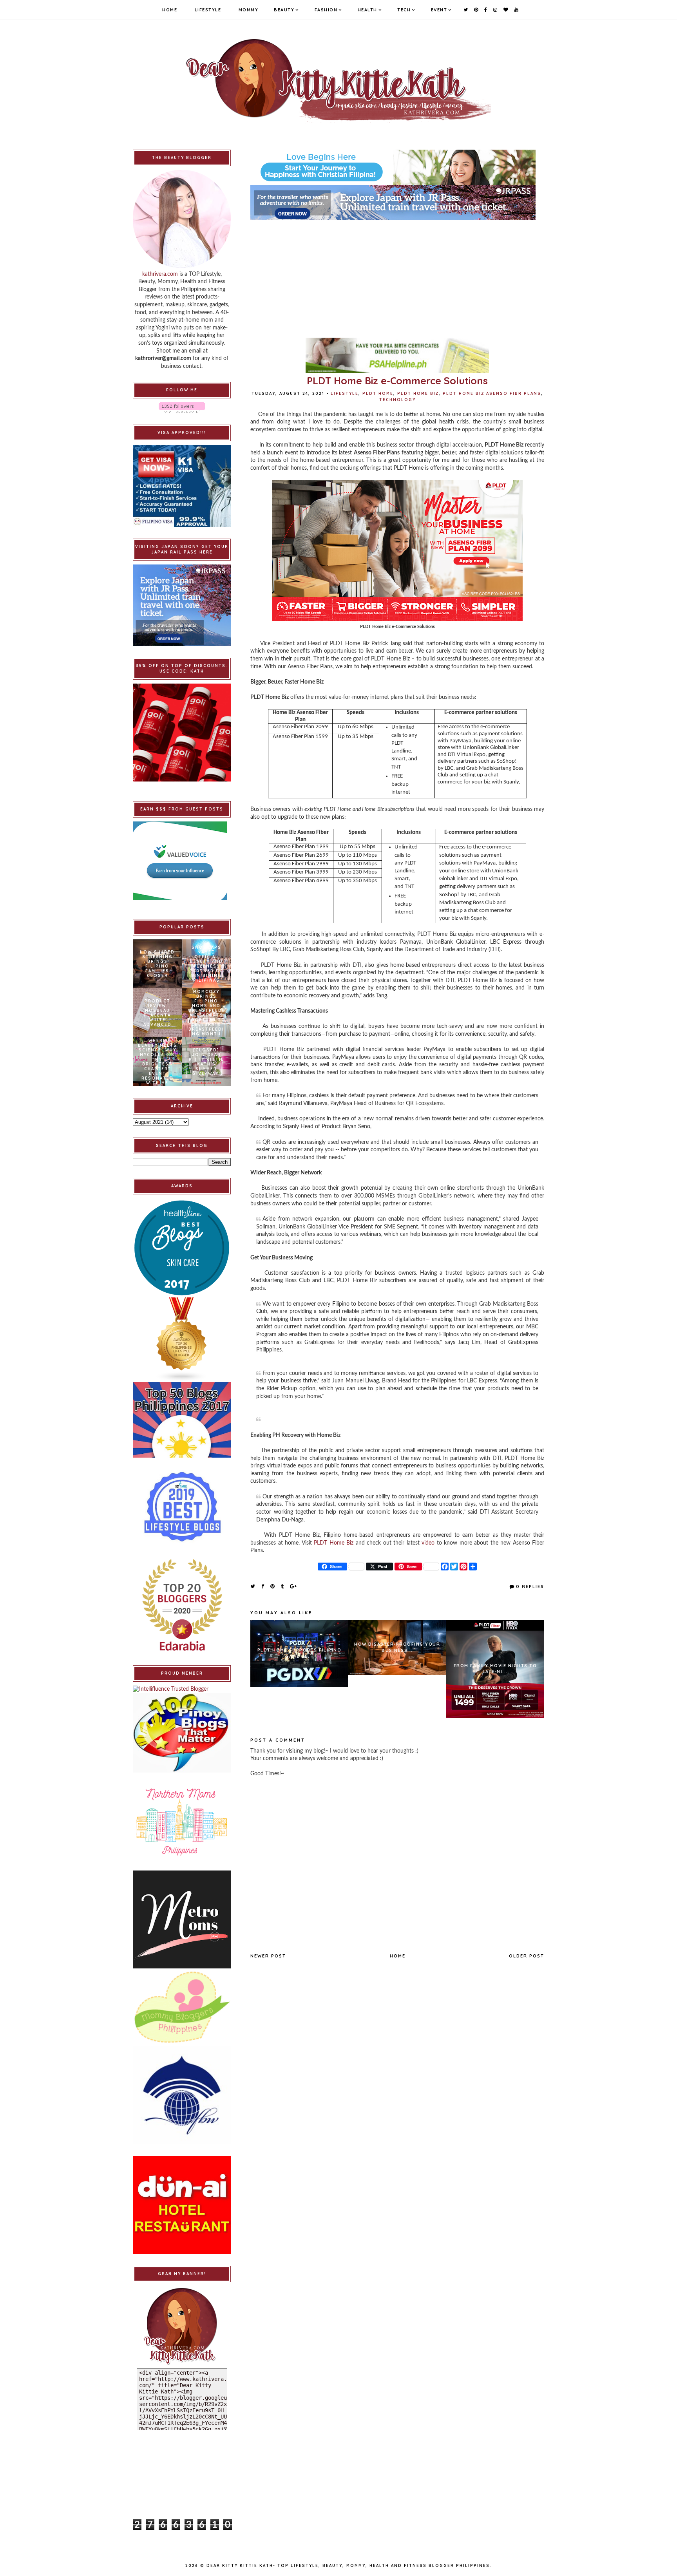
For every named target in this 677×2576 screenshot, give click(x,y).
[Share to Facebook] (263, 1586)
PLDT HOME (378, 393)
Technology (397, 400)
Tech (404, 10)
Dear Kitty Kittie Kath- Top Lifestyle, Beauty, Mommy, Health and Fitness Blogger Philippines (348, 2566)
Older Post (527, 1956)
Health (367, 10)
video (428, 1543)
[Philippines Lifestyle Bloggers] (182, 1340)
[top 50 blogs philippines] (182, 1420)
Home (170, 10)
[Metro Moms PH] (182, 1919)
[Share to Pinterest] (273, 1586)
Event (439, 10)
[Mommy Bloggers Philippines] (182, 2007)
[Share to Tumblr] (283, 1586)
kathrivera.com (160, 274)
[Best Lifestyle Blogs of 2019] (182, 1507)
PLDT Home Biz (418, 393)
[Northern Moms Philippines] (182, 1822)
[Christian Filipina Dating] (397, 167)
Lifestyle (208, 10)
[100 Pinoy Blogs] (182, 1733)
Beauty (284, 10)
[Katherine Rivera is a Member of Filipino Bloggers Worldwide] (182, 2095)
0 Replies (530, 1586)
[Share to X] (253, 1586)
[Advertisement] (397, 275)
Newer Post (268, 1956)
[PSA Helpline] (397, 355)
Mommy (249, 10)
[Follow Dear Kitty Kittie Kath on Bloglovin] (182, 408)
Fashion (326, 10)
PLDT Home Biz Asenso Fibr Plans (492, 393)
